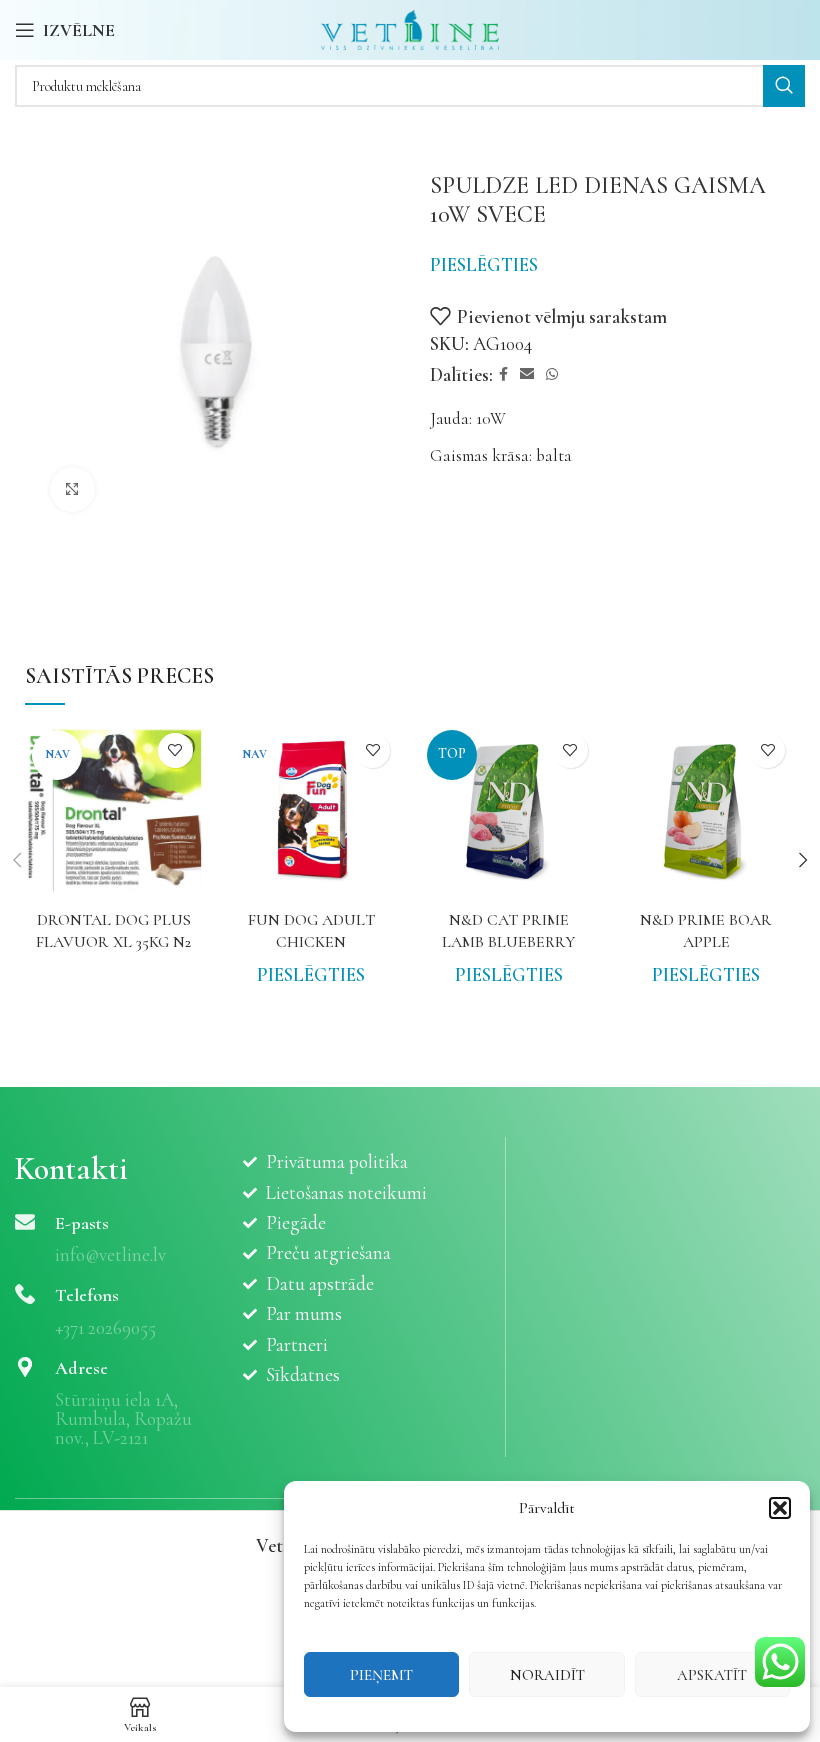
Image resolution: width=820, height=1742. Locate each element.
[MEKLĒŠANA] (784, 86)
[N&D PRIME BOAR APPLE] (707, 812)
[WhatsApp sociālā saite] (552, 375)
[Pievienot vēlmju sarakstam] (175, 750)
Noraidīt (547, 1675)
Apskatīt (712, 1675)
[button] (780, 1508)
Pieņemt (381, 1675)
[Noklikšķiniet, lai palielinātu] (72, 489)
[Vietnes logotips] (410, 27)
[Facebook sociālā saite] (503, 375)
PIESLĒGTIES (484, 264)
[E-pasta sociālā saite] (527, 375)
